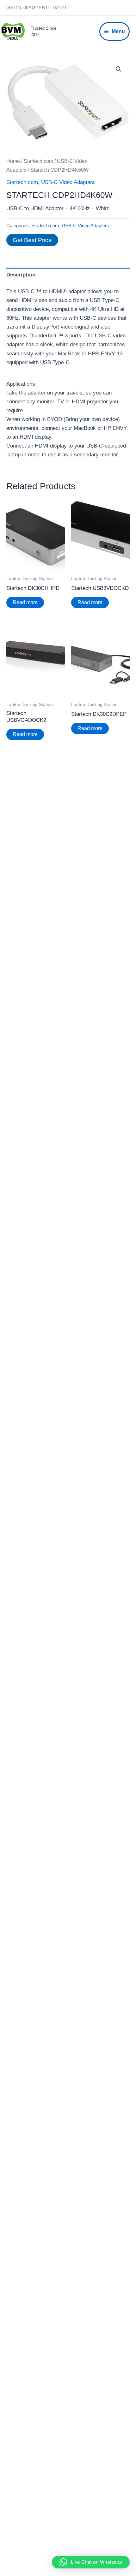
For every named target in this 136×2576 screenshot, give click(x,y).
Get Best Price (32, 240)
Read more (25, 602)
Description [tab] (21, 275)
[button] (119, 69)
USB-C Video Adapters (68, 182)
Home (13, 161)
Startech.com (38, 161)
